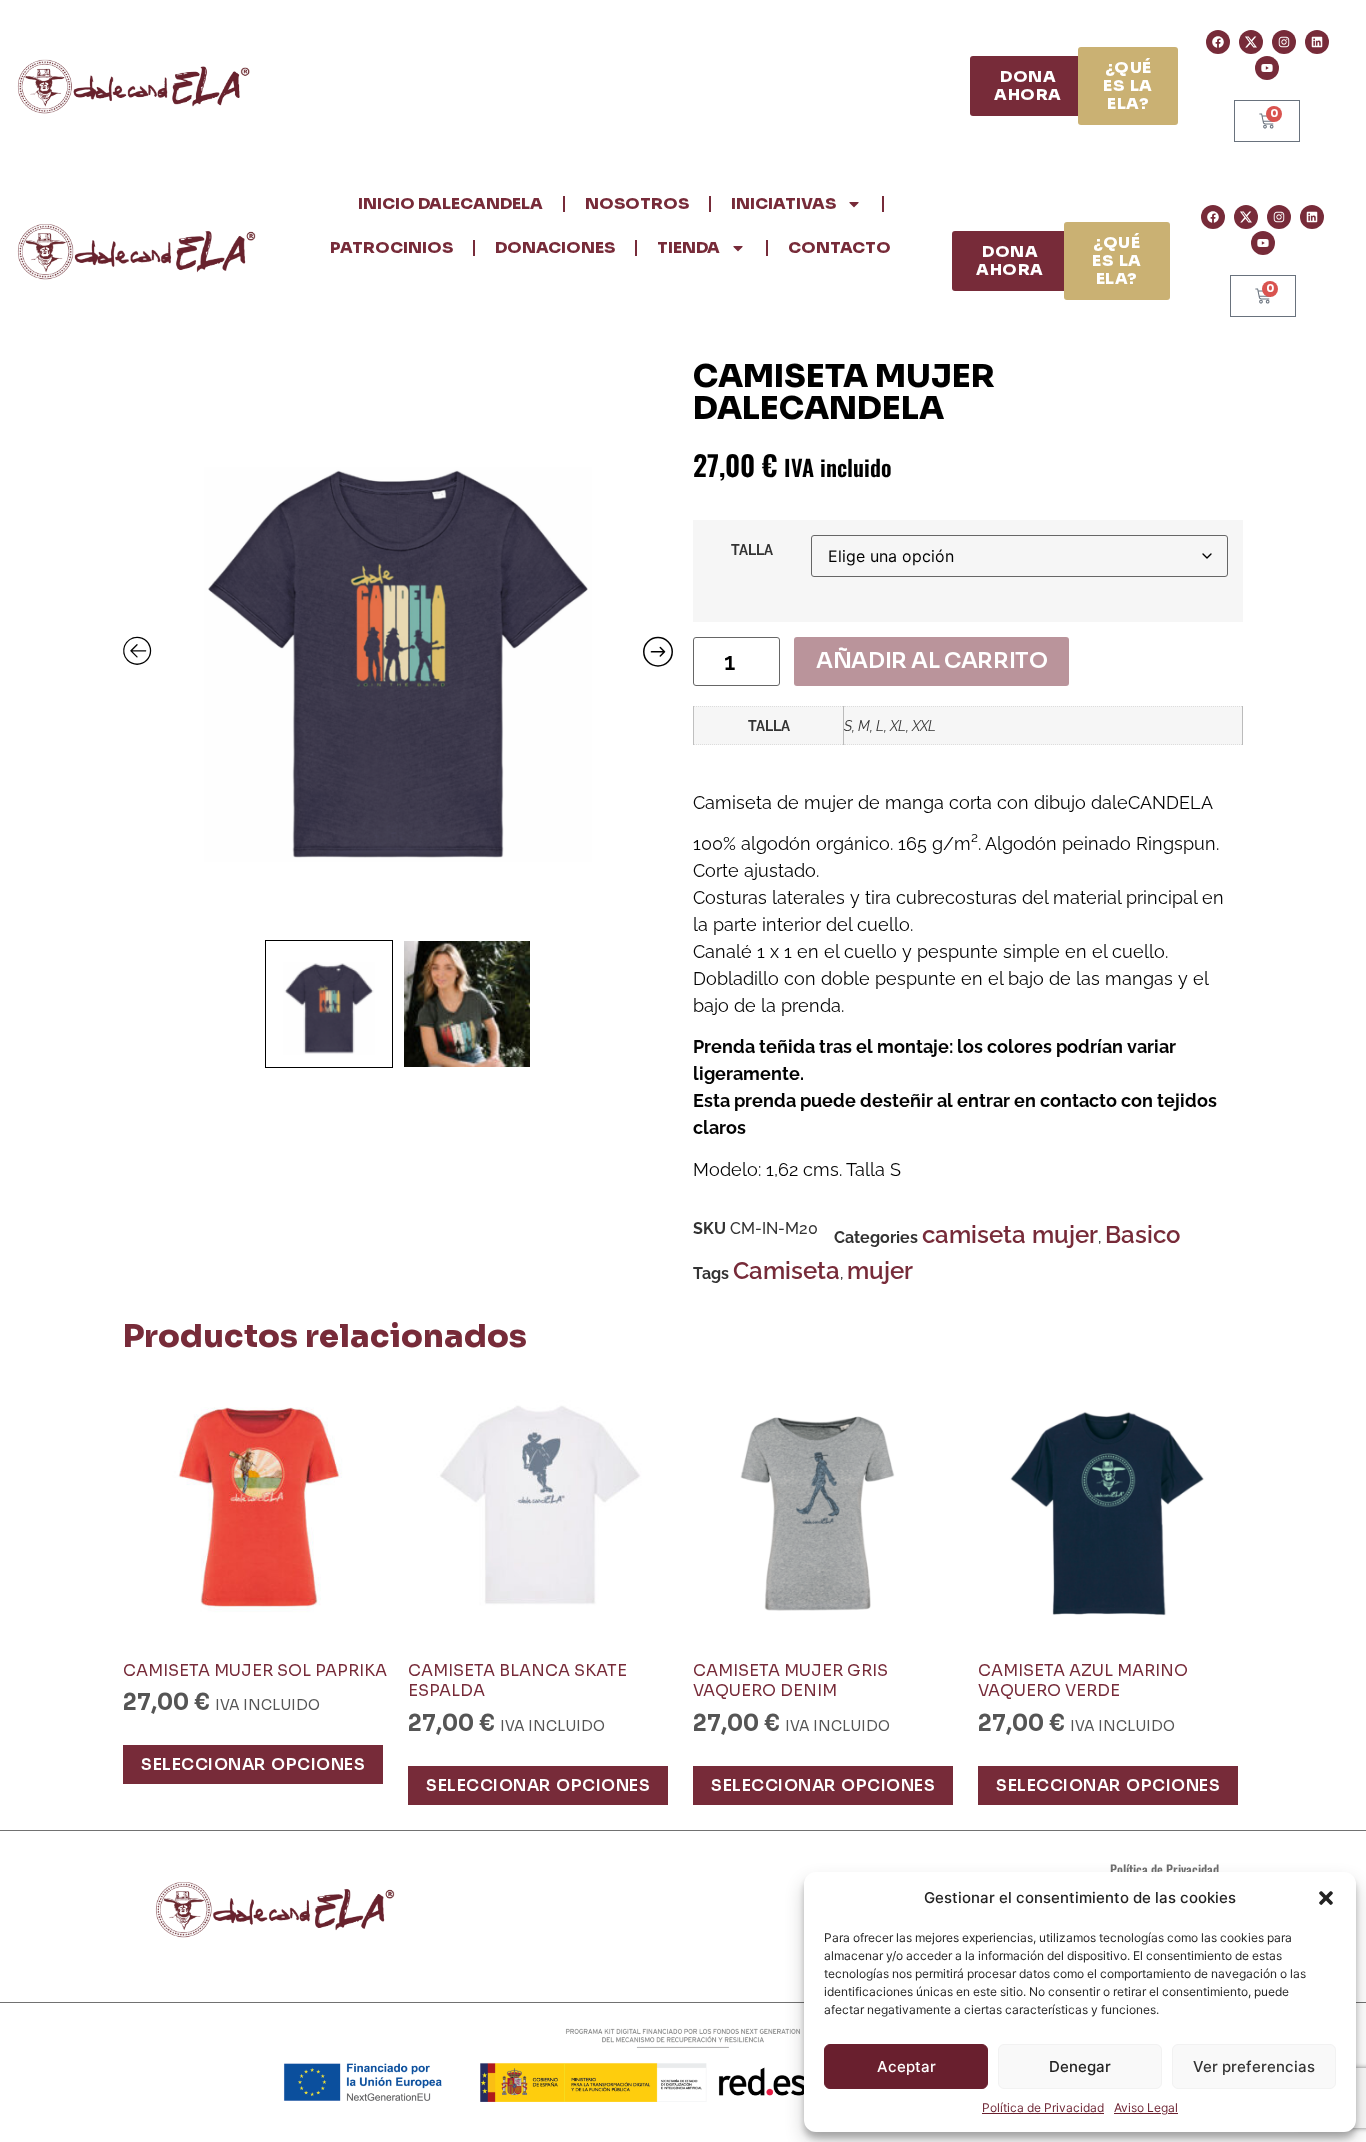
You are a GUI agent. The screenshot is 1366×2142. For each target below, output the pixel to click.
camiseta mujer (1010, 1234)
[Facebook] (1218, 42)
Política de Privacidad (1043, 2107)
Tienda (688, 247)
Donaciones (555, 247)
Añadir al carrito (931, 660)
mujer (880, 1270)
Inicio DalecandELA (450, 203)
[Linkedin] (1317, 42)
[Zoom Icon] (398, 645)
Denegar (1080, 2066)
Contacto (839, 247)
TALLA (752, 550)
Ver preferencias (1254, 2066)
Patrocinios (391, 247)
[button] (1326, 1898)
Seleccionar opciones (253, 1764)
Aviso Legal (1146, 2107)
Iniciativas (783, 203)
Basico (1142, 1234)
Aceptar (906, 2066)
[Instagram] (1284, 42)
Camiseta (786, 1270)
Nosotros (637, 203)
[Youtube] (1267, 68)
